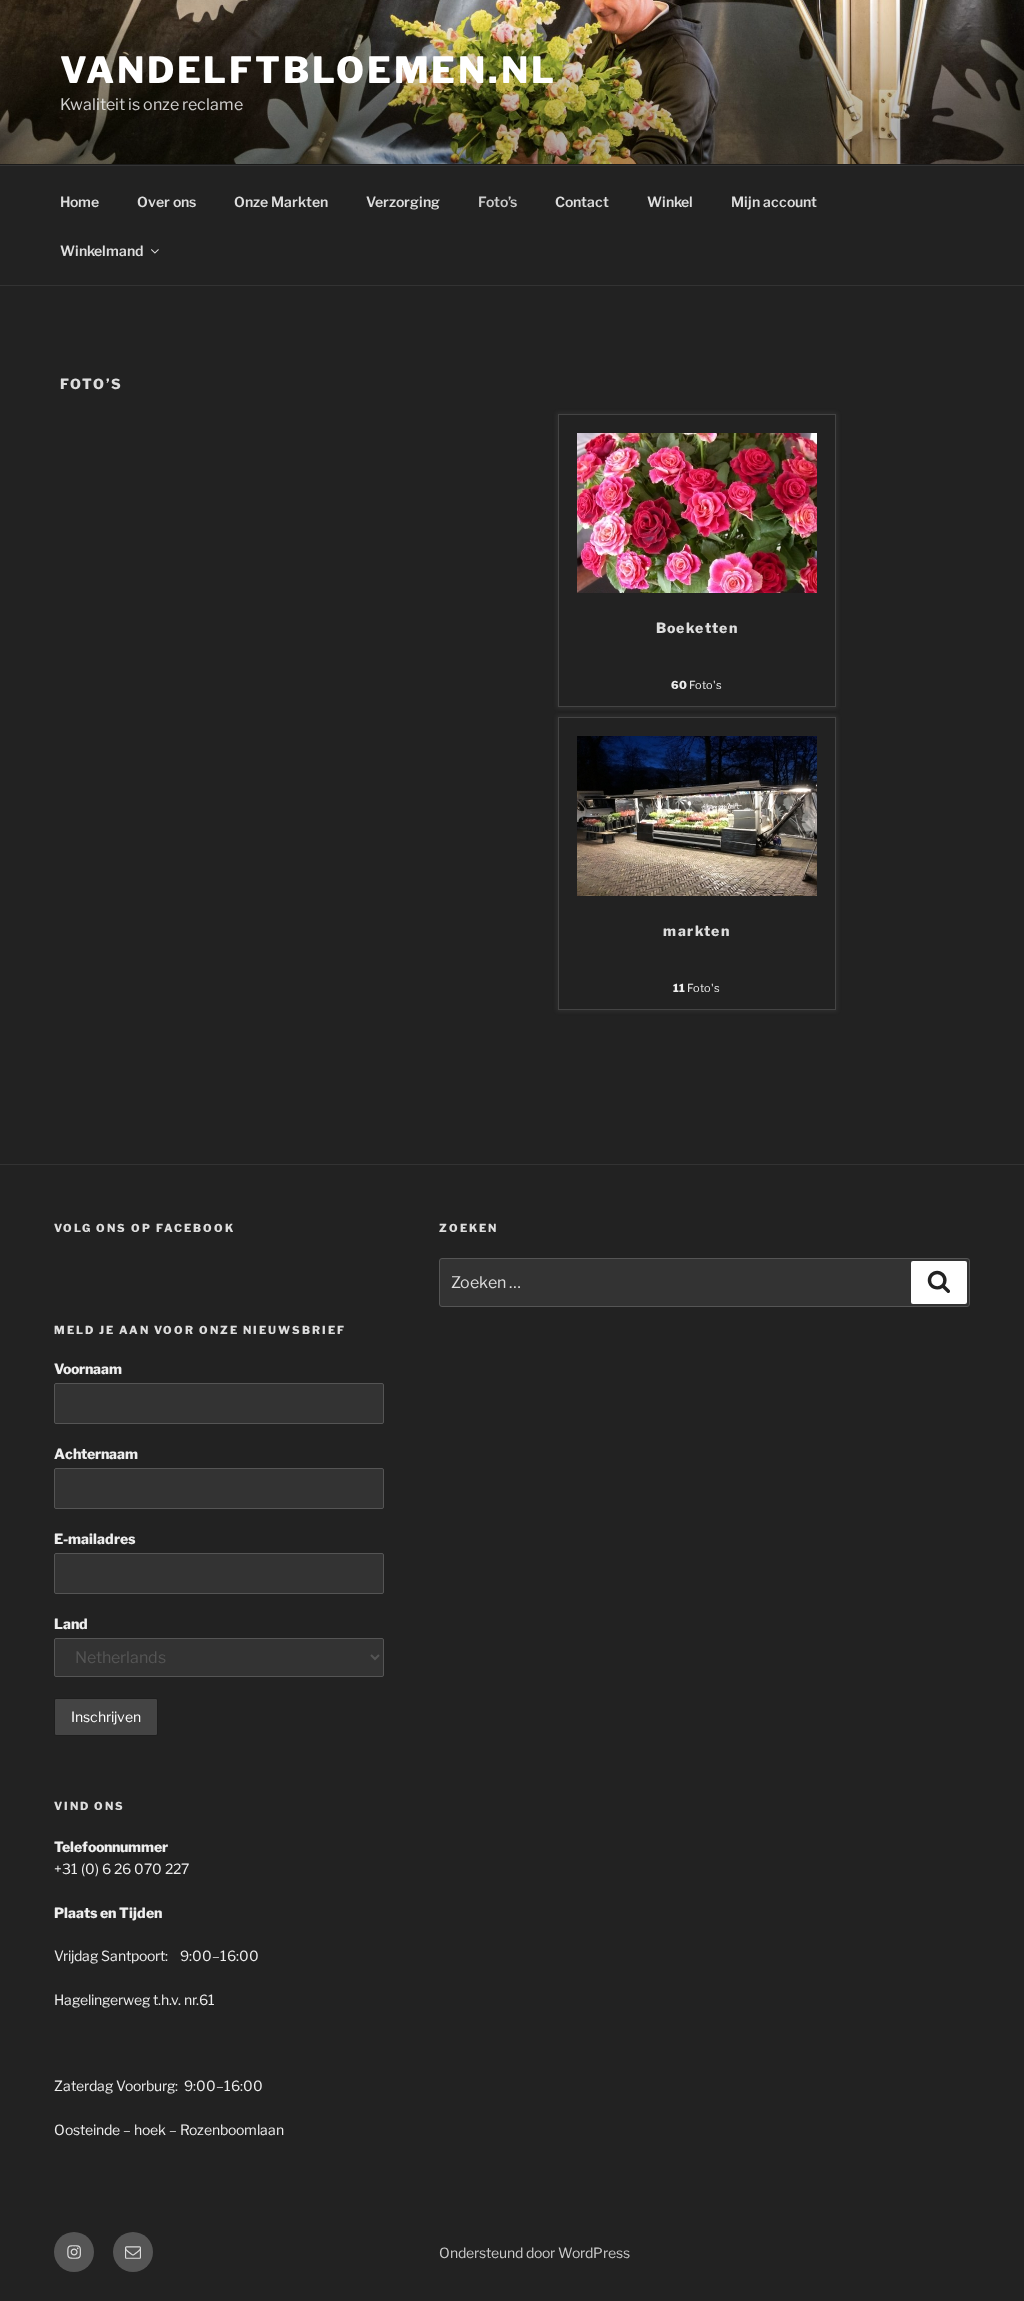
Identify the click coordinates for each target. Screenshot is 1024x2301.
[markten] (697, 890)
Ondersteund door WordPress (534, 2252)
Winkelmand (101, 250)
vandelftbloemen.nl (308, 70)
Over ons (166, 201)
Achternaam (96, 1453)
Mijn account (774, 201)
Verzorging (403, 201)
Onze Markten (281, 201)
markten (696, 930)
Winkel (670, 201)
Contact (582, 201)
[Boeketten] (697, 587)
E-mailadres (94, 1538)
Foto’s (497, 201)
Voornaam (88, 1368)
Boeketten (697, 627)
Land (71, 1623)
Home (79, 201)
